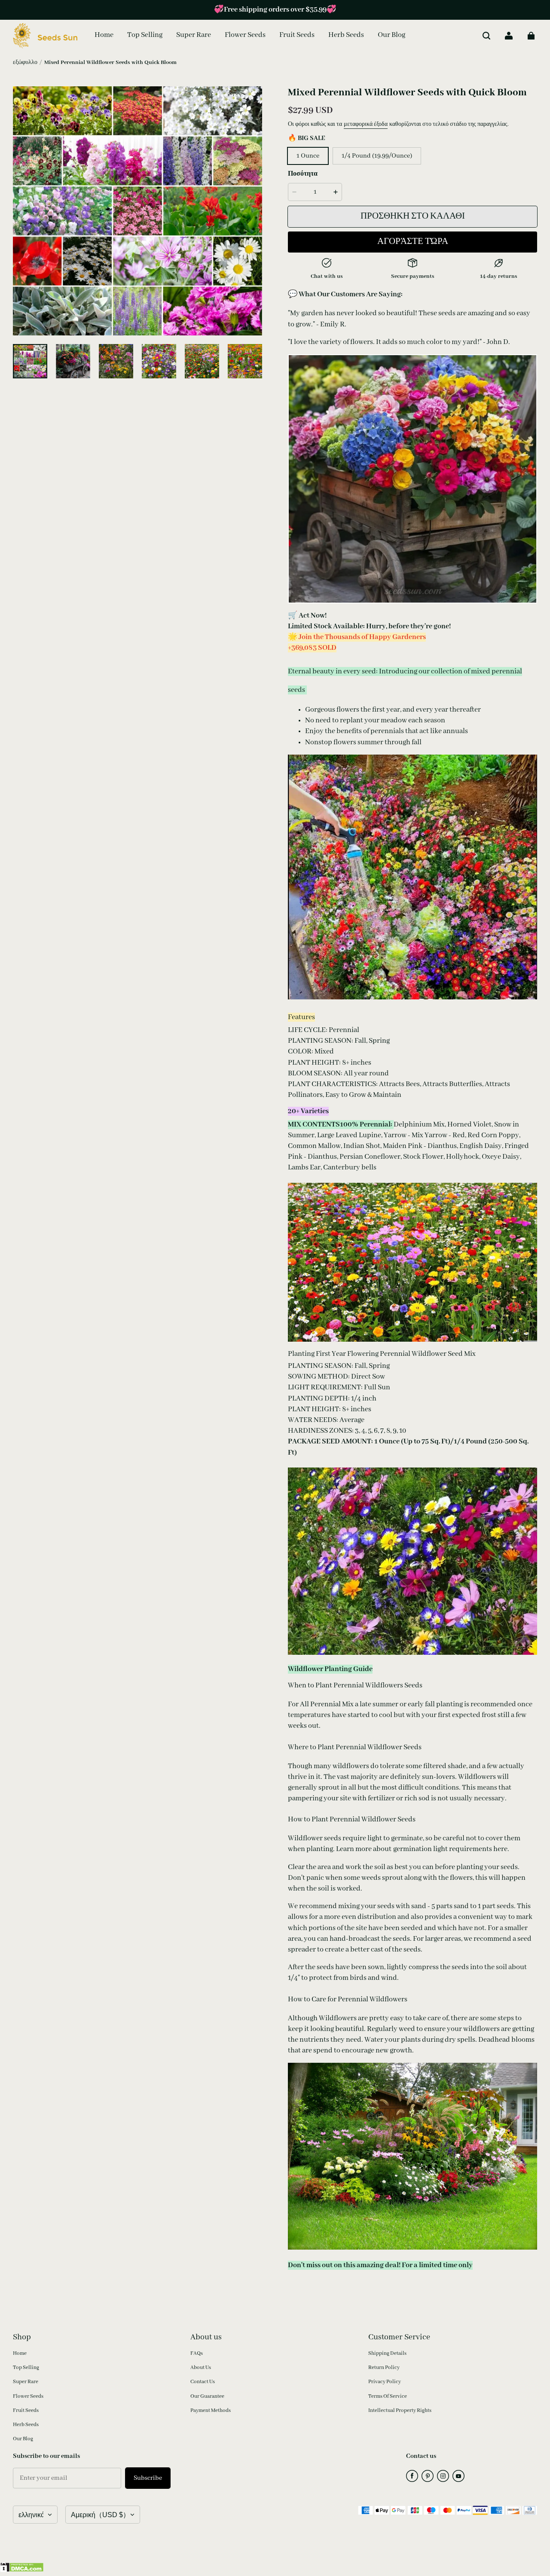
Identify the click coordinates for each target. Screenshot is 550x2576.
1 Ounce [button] (308, 156)
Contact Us (203, 2382)
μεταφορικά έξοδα (366, 124)
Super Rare (26, 2382)
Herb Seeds (26, 2425)
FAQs (197, 2353)
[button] (486, 36)
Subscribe (148, 2478)
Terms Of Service (388, 2396)
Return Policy (384, 2367)
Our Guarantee (207, 2396)
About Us (201, 2367)
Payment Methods (211, 2410)
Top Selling (26, 2367)
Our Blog (23, 2439)
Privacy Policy (385, 2382)
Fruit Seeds (26, 2410)
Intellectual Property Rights (400, 2410)
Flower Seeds (28, 2396)
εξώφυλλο (25, 62)
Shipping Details (387, 2353)
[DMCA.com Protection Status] (22, 2570)
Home (20, 2353)
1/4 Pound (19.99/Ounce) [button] (377, 156)
